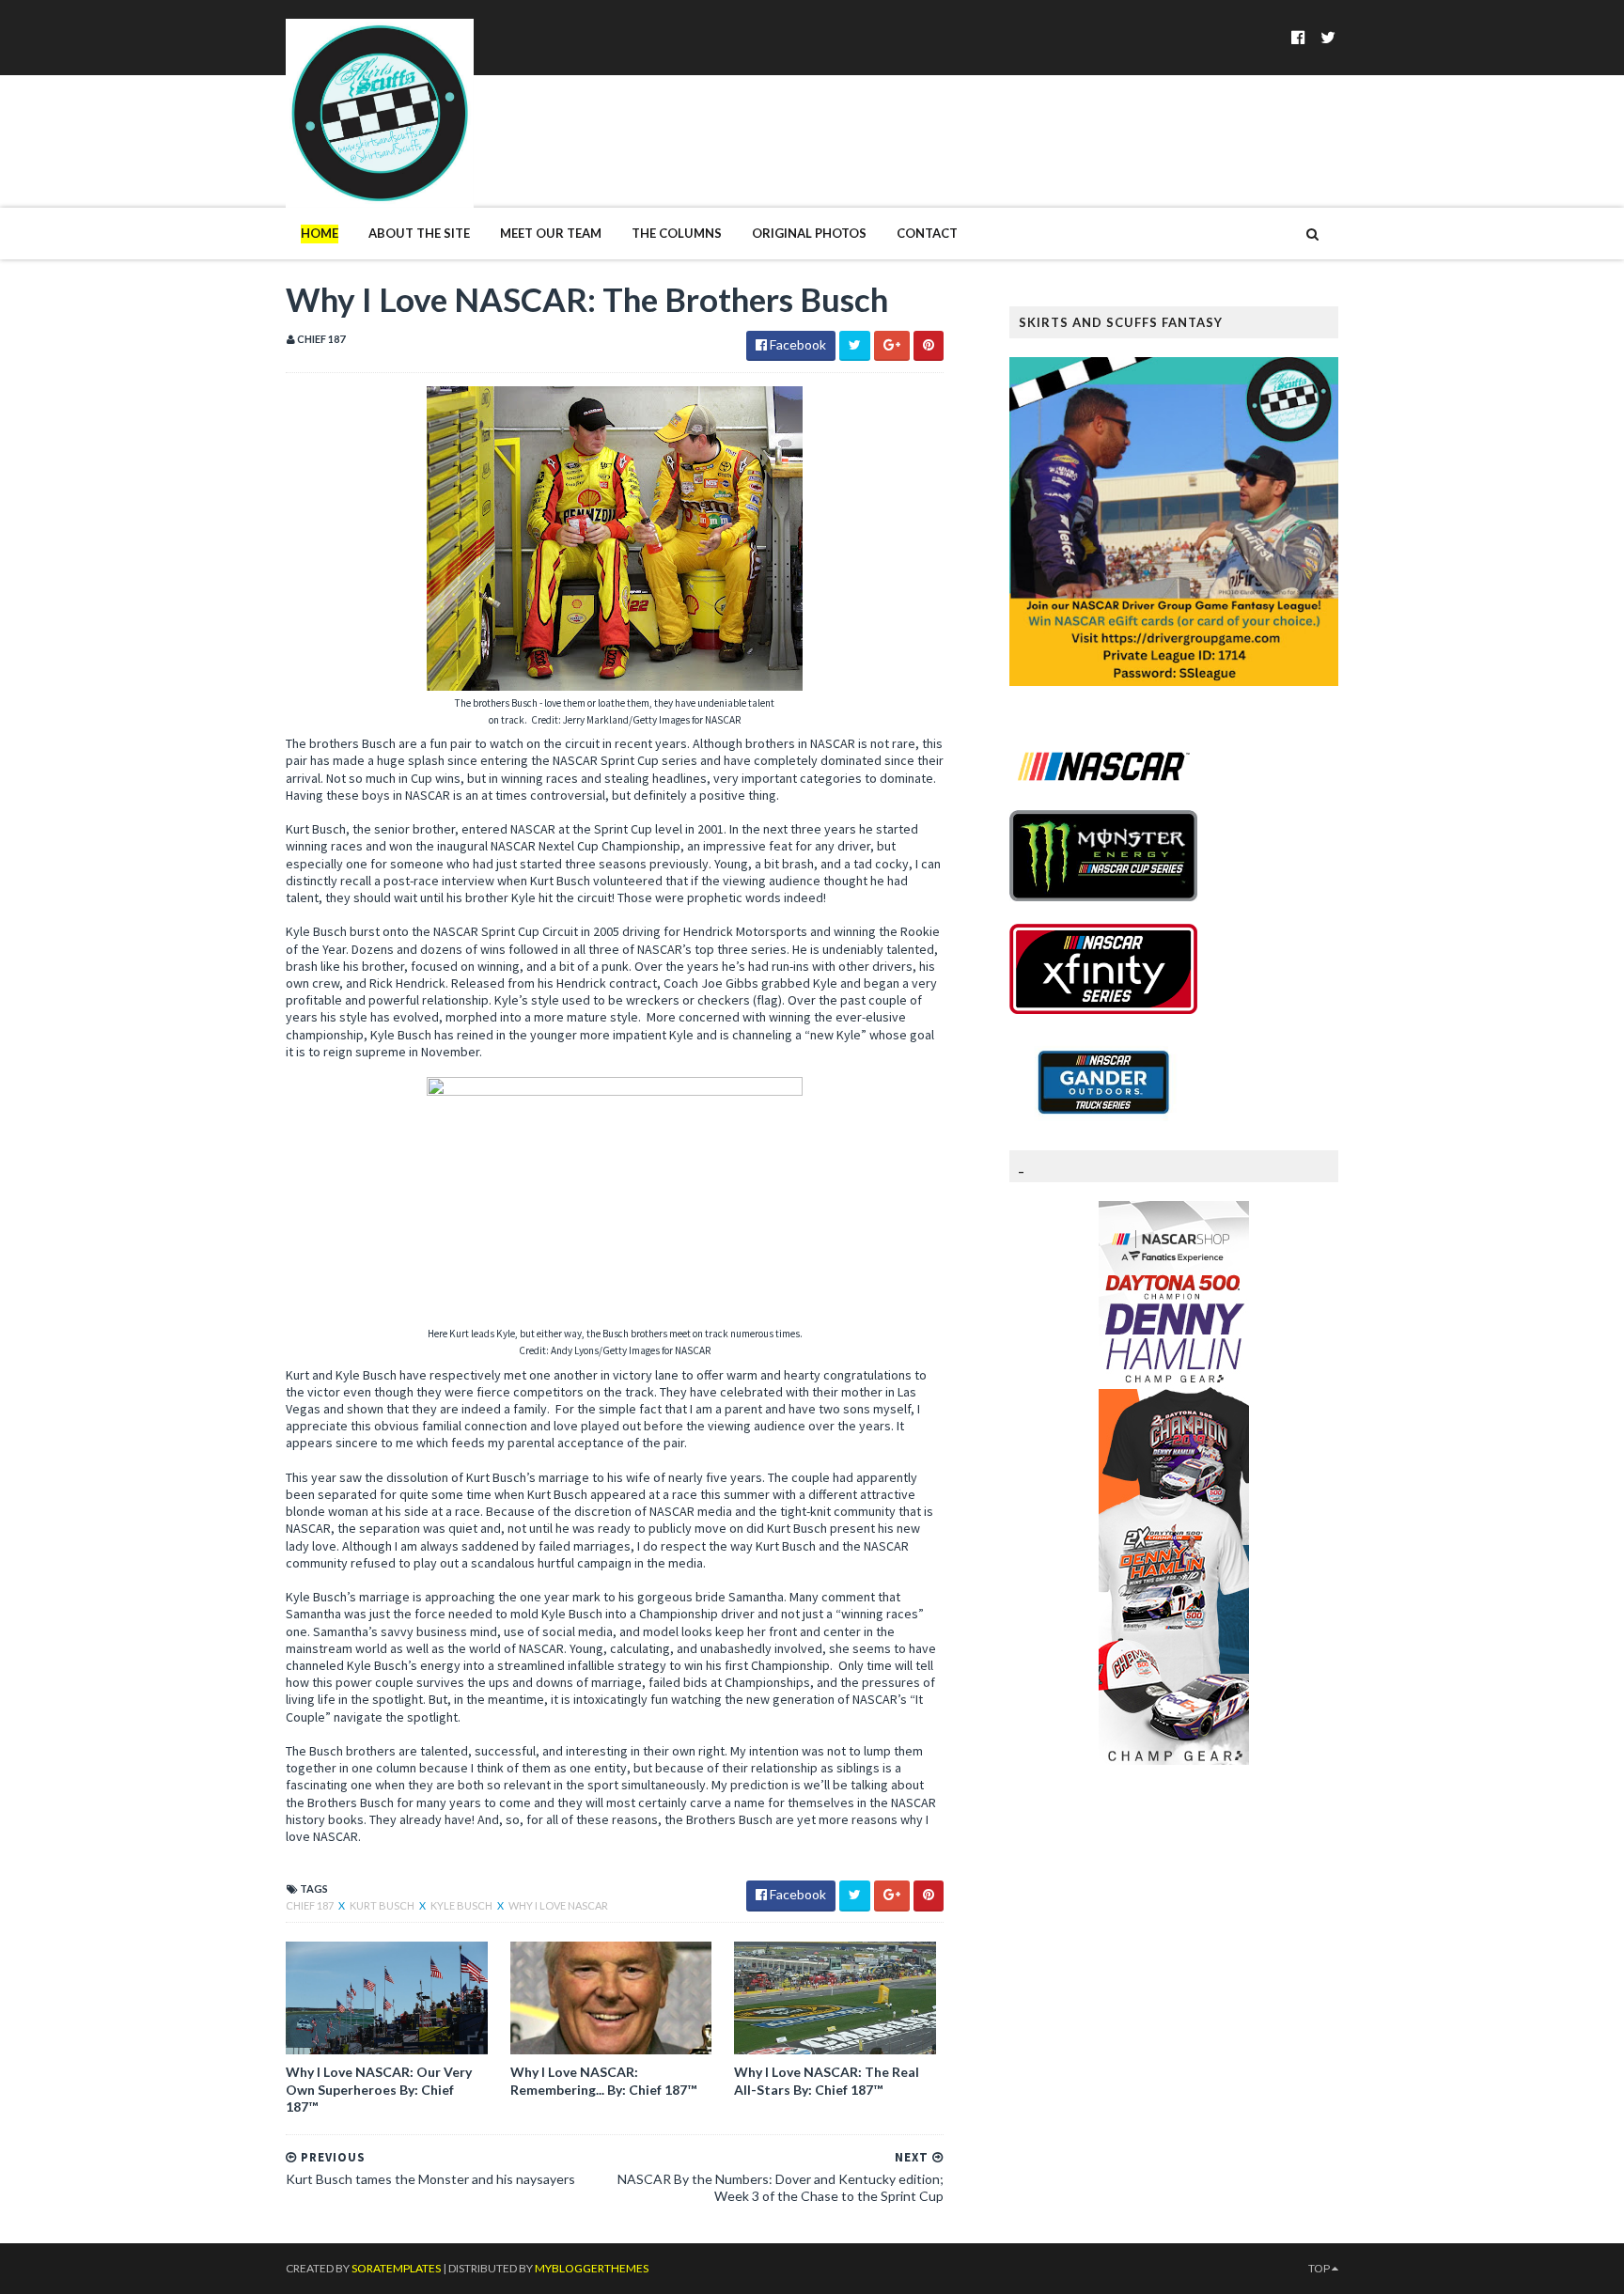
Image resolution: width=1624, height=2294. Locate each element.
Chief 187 (311, 1905)
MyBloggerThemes (592, 2268)
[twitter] (1328, 37)
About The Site (419, 233)
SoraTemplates (396, 2268)
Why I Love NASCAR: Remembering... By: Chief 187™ (603, 2080)
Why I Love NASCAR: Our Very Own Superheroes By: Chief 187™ (379, 2089)
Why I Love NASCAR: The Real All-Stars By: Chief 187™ (827, 2080)
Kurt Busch (383, 1905)
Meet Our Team (551, 233)
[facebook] (1298, 37)
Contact (927, 233)
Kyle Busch (462, 1905)
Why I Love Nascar (558, 1905)
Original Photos (809, 233)
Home (320, 233)
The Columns (677, 233)
